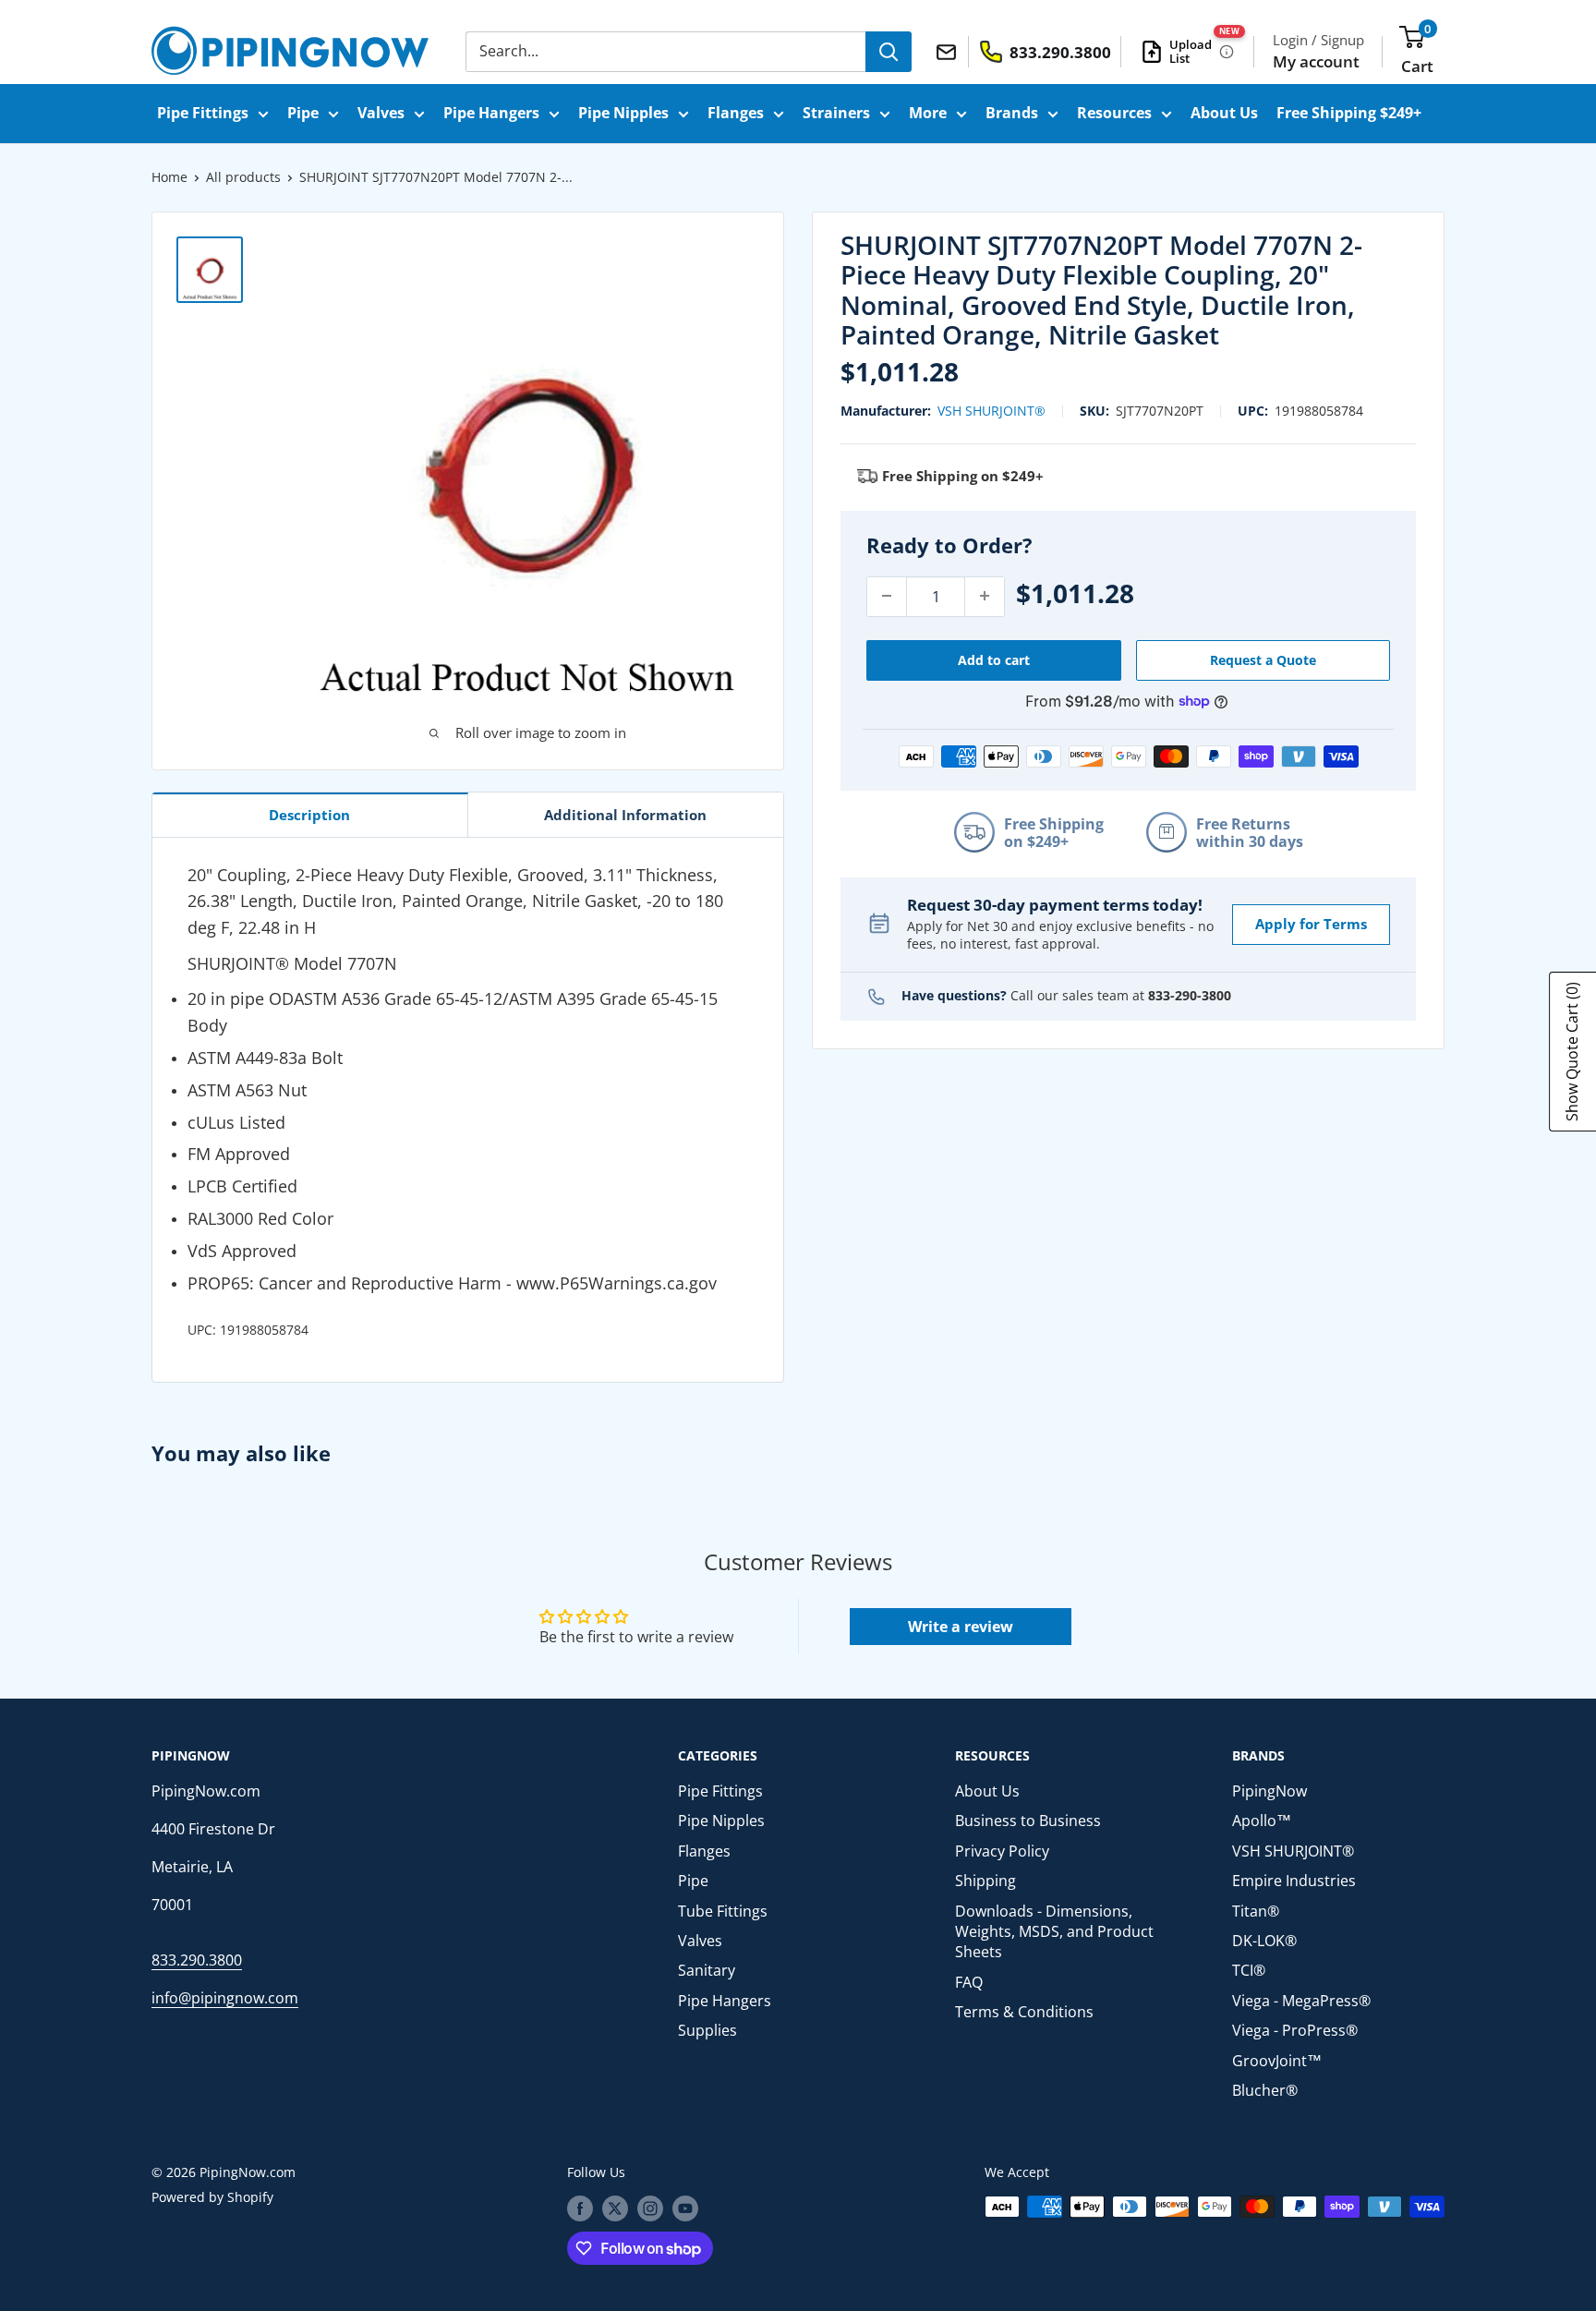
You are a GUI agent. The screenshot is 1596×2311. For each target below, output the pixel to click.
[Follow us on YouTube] (685, 2208)
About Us (1224, 113)
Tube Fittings (723, 1911)
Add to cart (994, 659)
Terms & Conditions (1024, 2012)
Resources (1114, 113)
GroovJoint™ (1277, 2061)
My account (1316, 61)
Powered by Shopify (212, 2197)
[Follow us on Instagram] (650, 2208)
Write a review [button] (961, 1627)
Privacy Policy (1002, 1851)
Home (169, 177)
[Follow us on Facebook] (580, 2208)
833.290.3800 (197, 1960)
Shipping (985, 1881)
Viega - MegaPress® (1301, 2001)
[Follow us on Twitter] (615, 2208)
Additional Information (625, 815)
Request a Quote (1263, 659)
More (928, 113)
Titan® (1256, 1911)
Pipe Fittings (203, 113)
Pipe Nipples (623, 113)
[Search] (889, 52)
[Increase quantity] (985, 596)
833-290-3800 (1190, 995)
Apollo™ (1262, 1821)
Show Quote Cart (1572, 1052)
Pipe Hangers (491, 113)
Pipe (303, 113)
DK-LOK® (1264, 1941)
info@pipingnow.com (225, 1998)
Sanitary (707, 1970)
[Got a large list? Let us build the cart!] (1227, 52)
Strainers (836, 113)
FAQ (969, 1982)
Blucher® (1265, 2090)
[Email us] (949, 51)
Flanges (736, 113)
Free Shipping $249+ (1349, 113)
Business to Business (1028, 1821)
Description (309, 815)
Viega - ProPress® (1295, 2030)
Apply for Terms (1311, 923)
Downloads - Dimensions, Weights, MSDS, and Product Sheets (1054, 1932)
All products (243, 177)
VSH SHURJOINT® (991, 410)
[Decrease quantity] (887, 596)
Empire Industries (1294, 1881)
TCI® (1249, 1970)
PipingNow (1270, 1791)
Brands (1012, 113)
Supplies (707, 2030)
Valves (381, 113)
